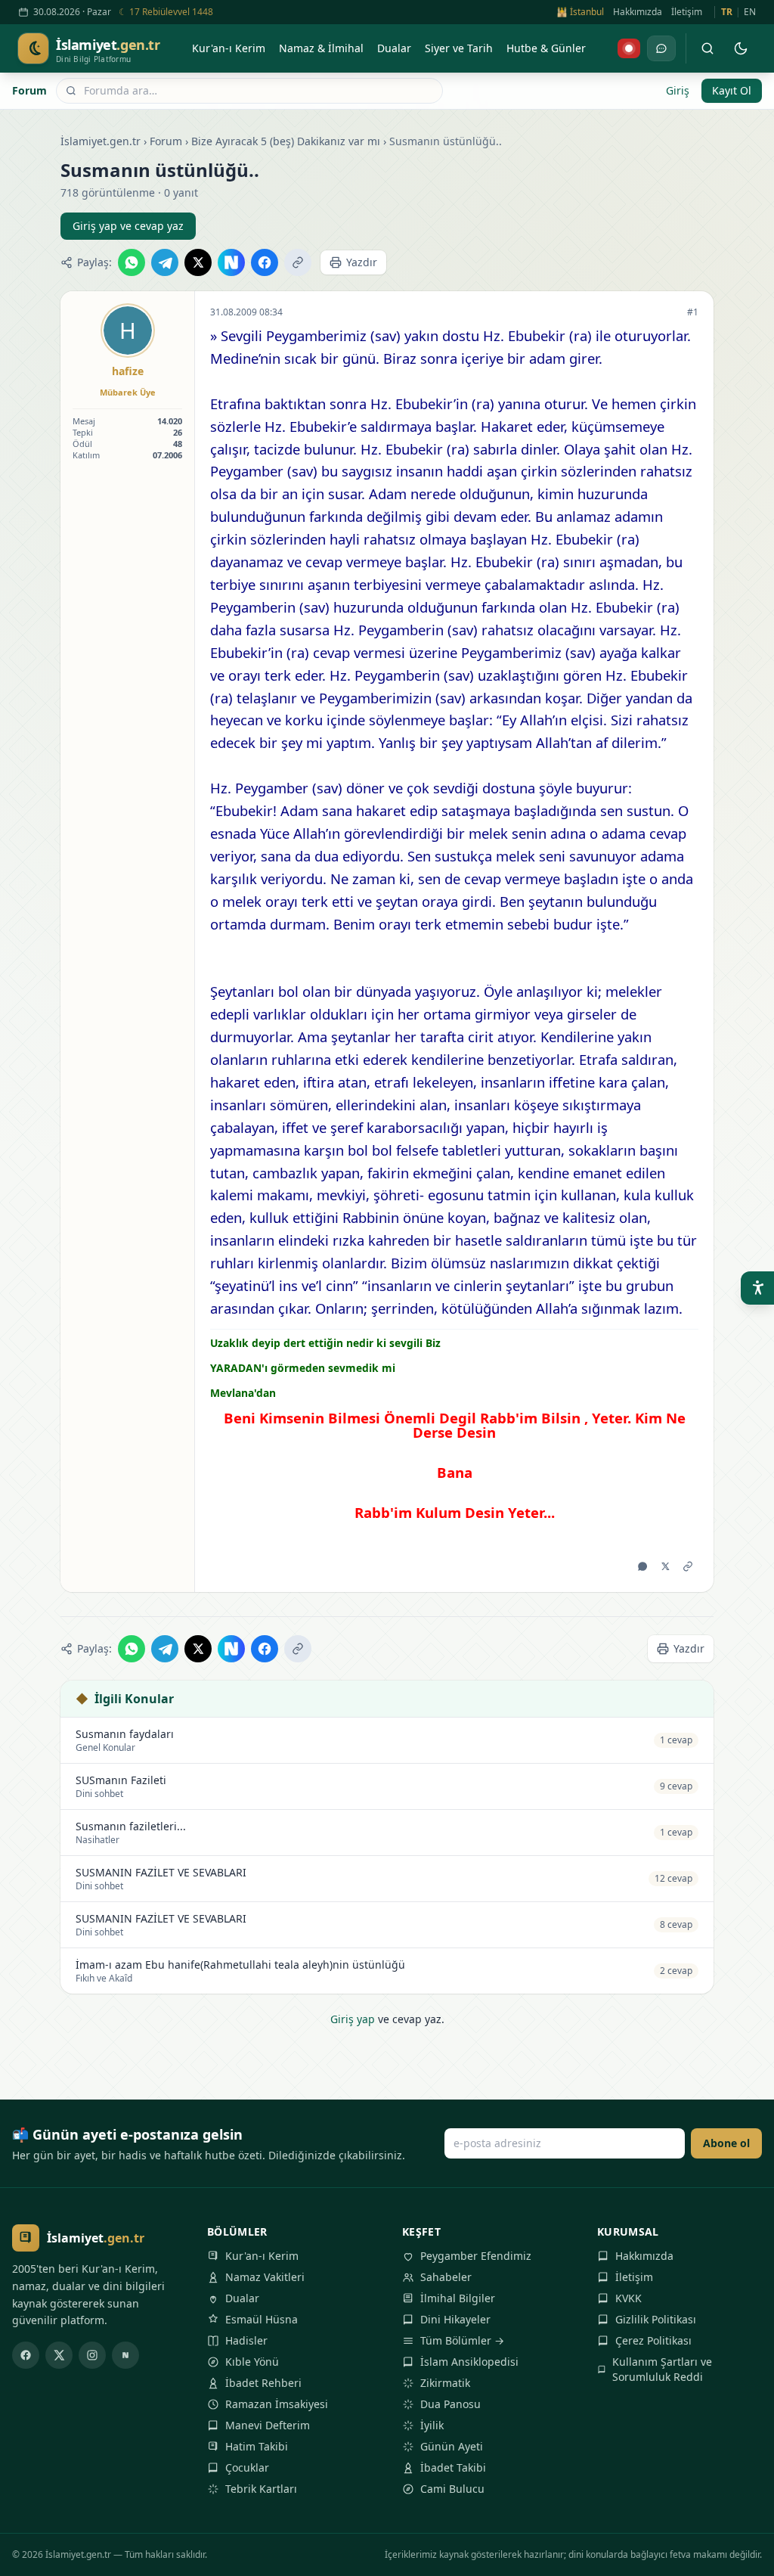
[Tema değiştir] (741, 48)
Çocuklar (247, 2467)
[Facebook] (26, 2355)
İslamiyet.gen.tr (101, 141)
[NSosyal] (125, 2355)
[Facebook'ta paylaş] (265, 262)
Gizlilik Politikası (656, 2319)
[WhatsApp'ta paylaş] (132, 262)
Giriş (678, 90)
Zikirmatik (445, 2383)
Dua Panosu (450, 2404)
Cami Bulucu (452, 2489)
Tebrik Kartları (261, 2489)
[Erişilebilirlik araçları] (757, 1288)
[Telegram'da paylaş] (165, 262)
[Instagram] (92, 2355)
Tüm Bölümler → (462, 2340)
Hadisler (246, 2340)
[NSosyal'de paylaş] (231, 262)
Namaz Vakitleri (265, 2277)
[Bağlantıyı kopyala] (298, 262)
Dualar (242, 2298)
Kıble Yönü (252, 2362)
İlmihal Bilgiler (458, 2298)
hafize (128, 371)
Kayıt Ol (732, 90)
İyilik (432, 2425)
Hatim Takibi (257, 2446)
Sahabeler (446, 2277)
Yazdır (362, 262)
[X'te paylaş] (198, 262)
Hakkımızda (638, 12)
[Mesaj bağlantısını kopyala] (688, 1566)
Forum (29, 90)
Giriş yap (353, 2019)
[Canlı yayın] (629, 48)
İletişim (687, 12)
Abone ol (726, 2143)
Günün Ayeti (452, 2446)
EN (750, 12)
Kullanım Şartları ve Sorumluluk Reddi (662, 2369)
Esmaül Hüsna (262, 2319)
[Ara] (707, 48)
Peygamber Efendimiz (476, 2256)
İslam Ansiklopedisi (469, 2362)
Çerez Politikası (653, 2340)
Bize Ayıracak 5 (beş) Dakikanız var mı (286, 141)
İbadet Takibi (453, 2467)
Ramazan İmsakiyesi (277, 2404)
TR (727, 12)
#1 (693, 312)
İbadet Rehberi (263, 2383)
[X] (59, 2355)
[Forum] (661, 48)
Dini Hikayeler (455, 2319)
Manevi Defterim (268, 2425)
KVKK (628, 2298)
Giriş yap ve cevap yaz (128, 226)
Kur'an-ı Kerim (262, 2256)
